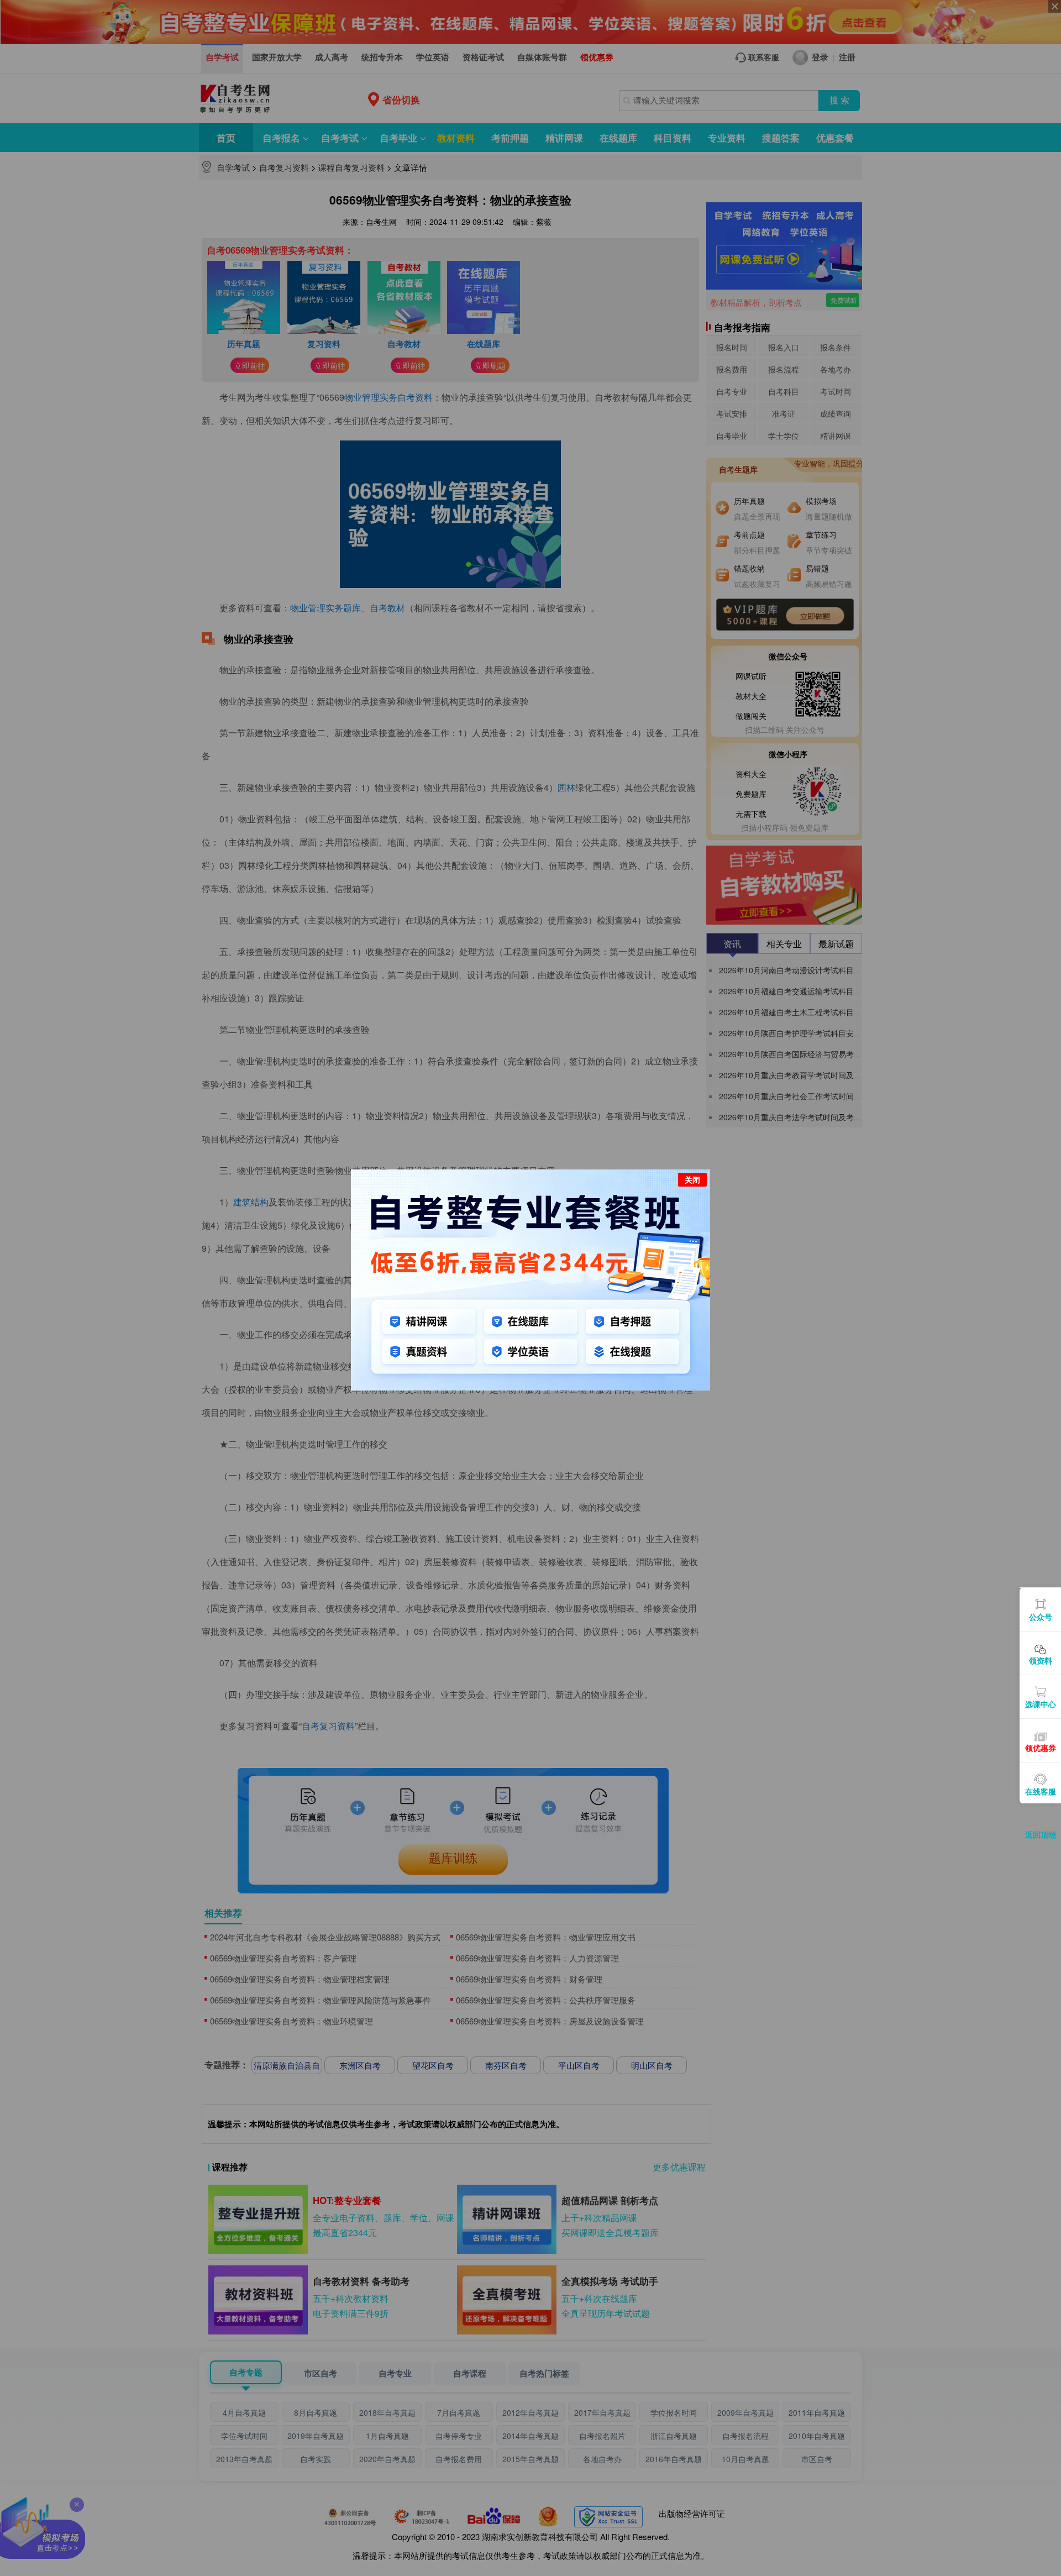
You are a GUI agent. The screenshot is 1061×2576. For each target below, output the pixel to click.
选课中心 (1041, 1704)
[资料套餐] (530, 1278)
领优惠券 (1041, 1748)
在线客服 (1041, 1791)
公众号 (1041, 1617)
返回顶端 (1041, 1834)
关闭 (692, 1179)
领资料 (1041, 1660)
